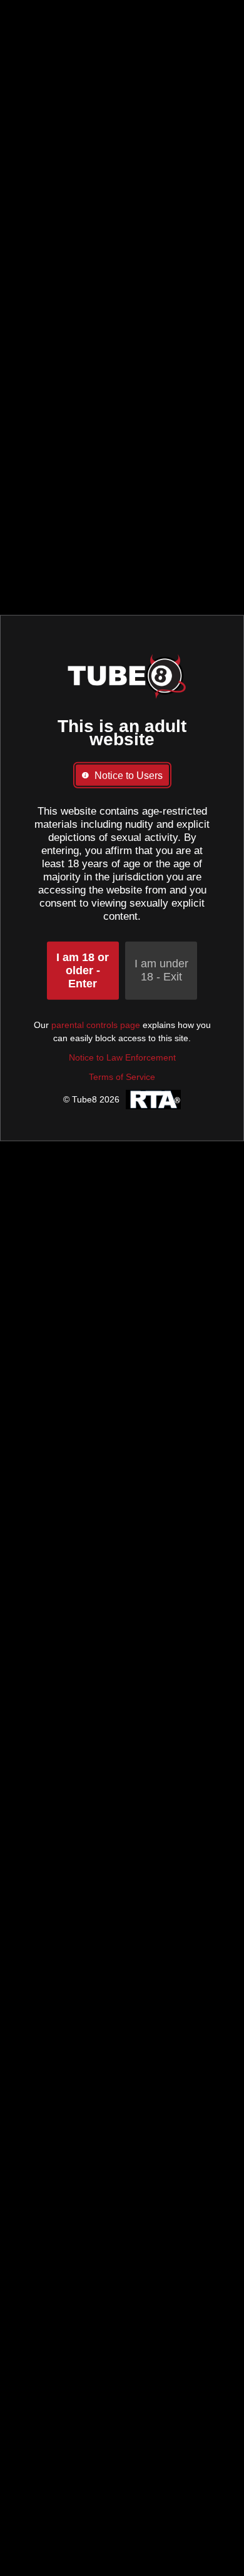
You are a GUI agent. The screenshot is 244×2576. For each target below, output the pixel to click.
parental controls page (96, 1025)
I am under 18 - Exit (161, 970)
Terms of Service (122, 1077)
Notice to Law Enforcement (122, 1057)
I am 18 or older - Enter (83, 970)
